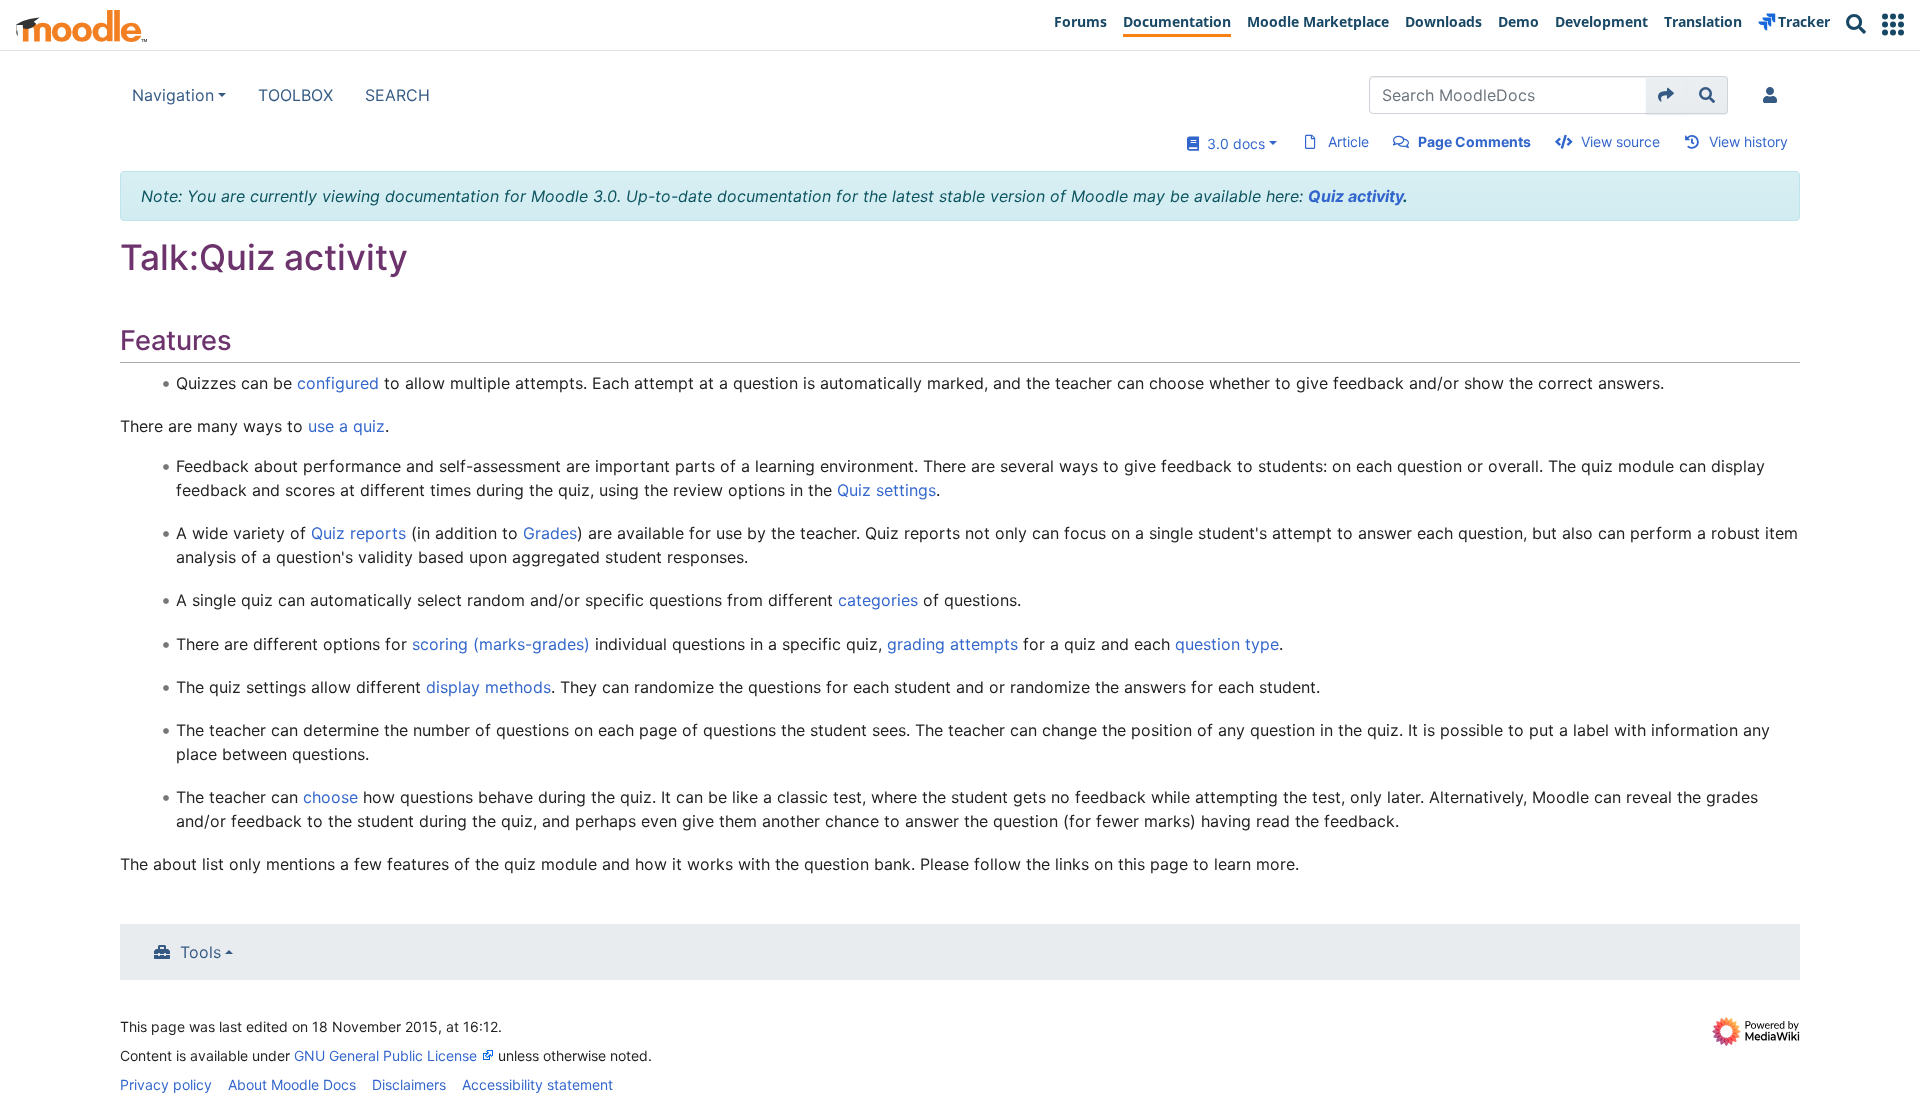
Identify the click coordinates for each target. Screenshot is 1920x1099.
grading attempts (952, 644)
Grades (550, 533)
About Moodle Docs (292, 1084)
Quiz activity (1355, 196)
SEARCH (397, 95)
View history (1748, 141)
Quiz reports (358, 533)
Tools (200, 952)
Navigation (173, 95)
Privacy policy (166, 1084)
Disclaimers (409, 1084)
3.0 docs (1232, 143)
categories (878, 600)
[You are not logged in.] (1774, 95)
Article (1348, 141)
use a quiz (346, 426)
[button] (1893, 24)
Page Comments (1474, 141)
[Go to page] (1666, 95)
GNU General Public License (385, 1055)
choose (330, 797)
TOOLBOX (295, 95)
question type (1227, 644)
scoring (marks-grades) (501, 644)
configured (338, 383)
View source (1620, 141)
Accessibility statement (537, 1084)
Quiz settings (886, 490)
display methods (488, 687)
